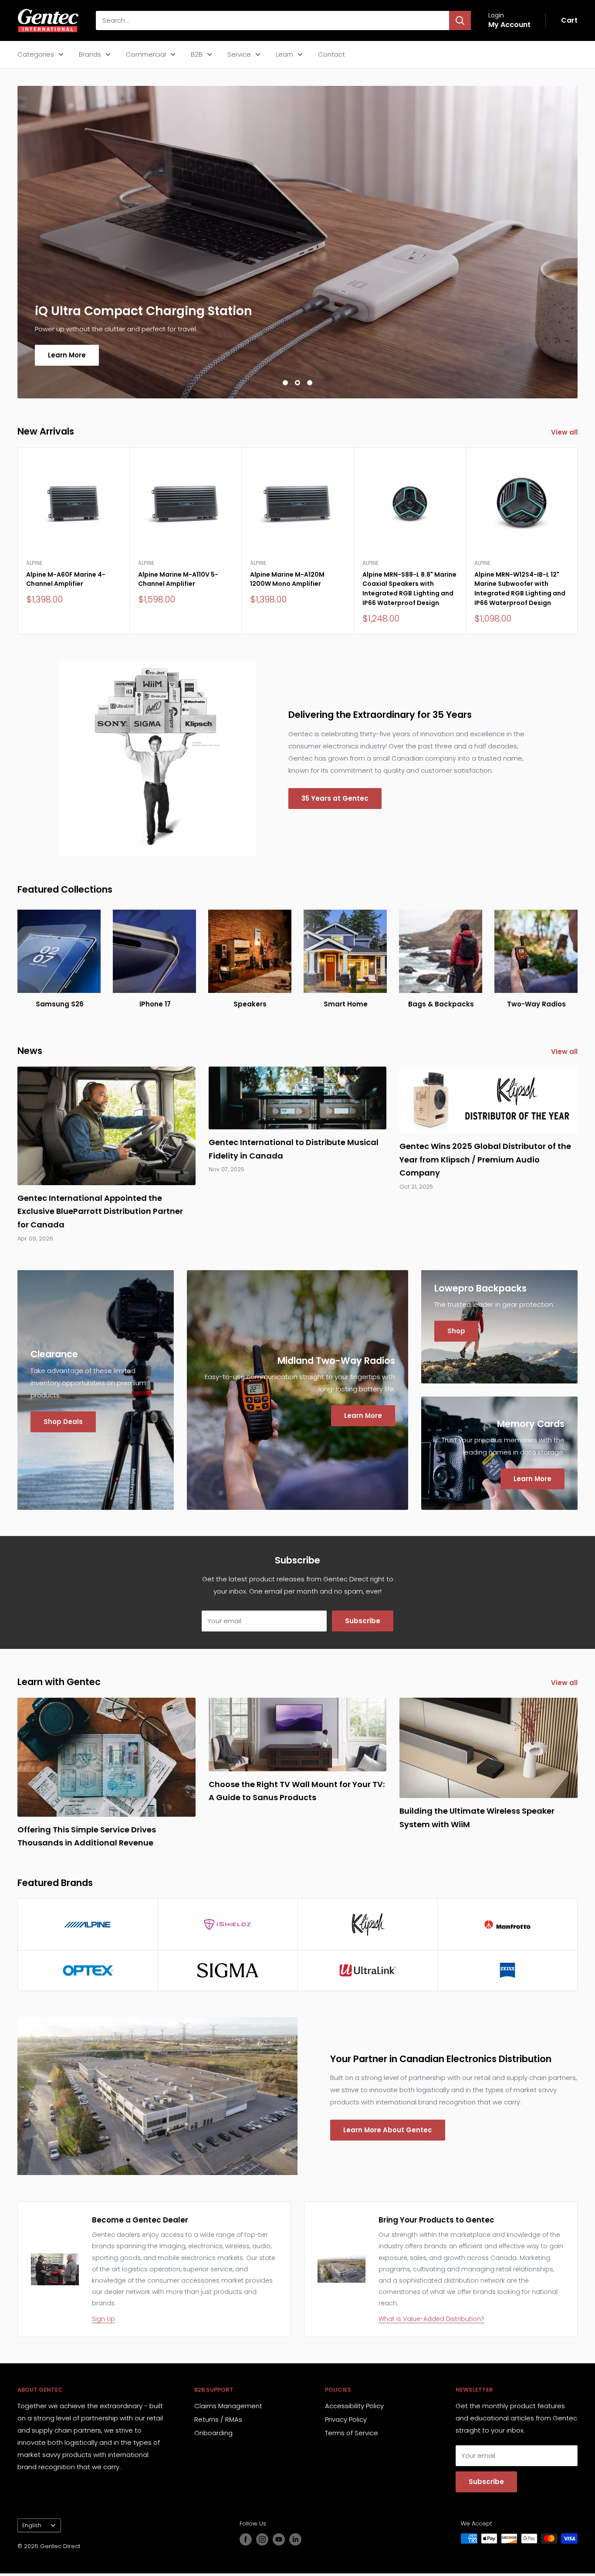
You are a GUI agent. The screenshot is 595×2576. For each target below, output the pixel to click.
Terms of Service (352, 2433)
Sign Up (103, 2319)
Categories (36, 54)
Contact (331, 54)
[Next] (578, 541)
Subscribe (363, 1621)
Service (239, 54)
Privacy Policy (346, 2419)
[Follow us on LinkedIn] (295, 2539)
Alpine (34, 563)
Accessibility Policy (354, 2406)
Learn (284, 54)
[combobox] (272, 20)
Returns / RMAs (218, 2419)
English (32, 2525)
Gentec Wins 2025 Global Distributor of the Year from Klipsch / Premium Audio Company (485, 1159)
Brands (90, 54)
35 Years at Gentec (335, 798)
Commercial (146, 54)
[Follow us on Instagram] (262, 2539)
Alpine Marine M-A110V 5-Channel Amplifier (178, 579)
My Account (509, 25)
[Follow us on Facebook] (246, 2539)
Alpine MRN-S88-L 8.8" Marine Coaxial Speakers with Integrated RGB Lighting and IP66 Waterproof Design (409, 589)
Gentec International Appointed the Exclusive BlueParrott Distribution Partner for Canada (100, 1211)
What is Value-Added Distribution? (431, 2319)
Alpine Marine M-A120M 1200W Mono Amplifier (287, 579)
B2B (197, 54)
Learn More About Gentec (388, 2130)
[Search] (460, 20)
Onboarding (213, 2433)
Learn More (67, 355)
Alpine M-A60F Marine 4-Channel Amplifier (66, 579)
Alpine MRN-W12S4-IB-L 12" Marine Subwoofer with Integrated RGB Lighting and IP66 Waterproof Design (520, 589)
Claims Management (228, 2406)
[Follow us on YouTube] (279, 2539)
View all (565, 432)
